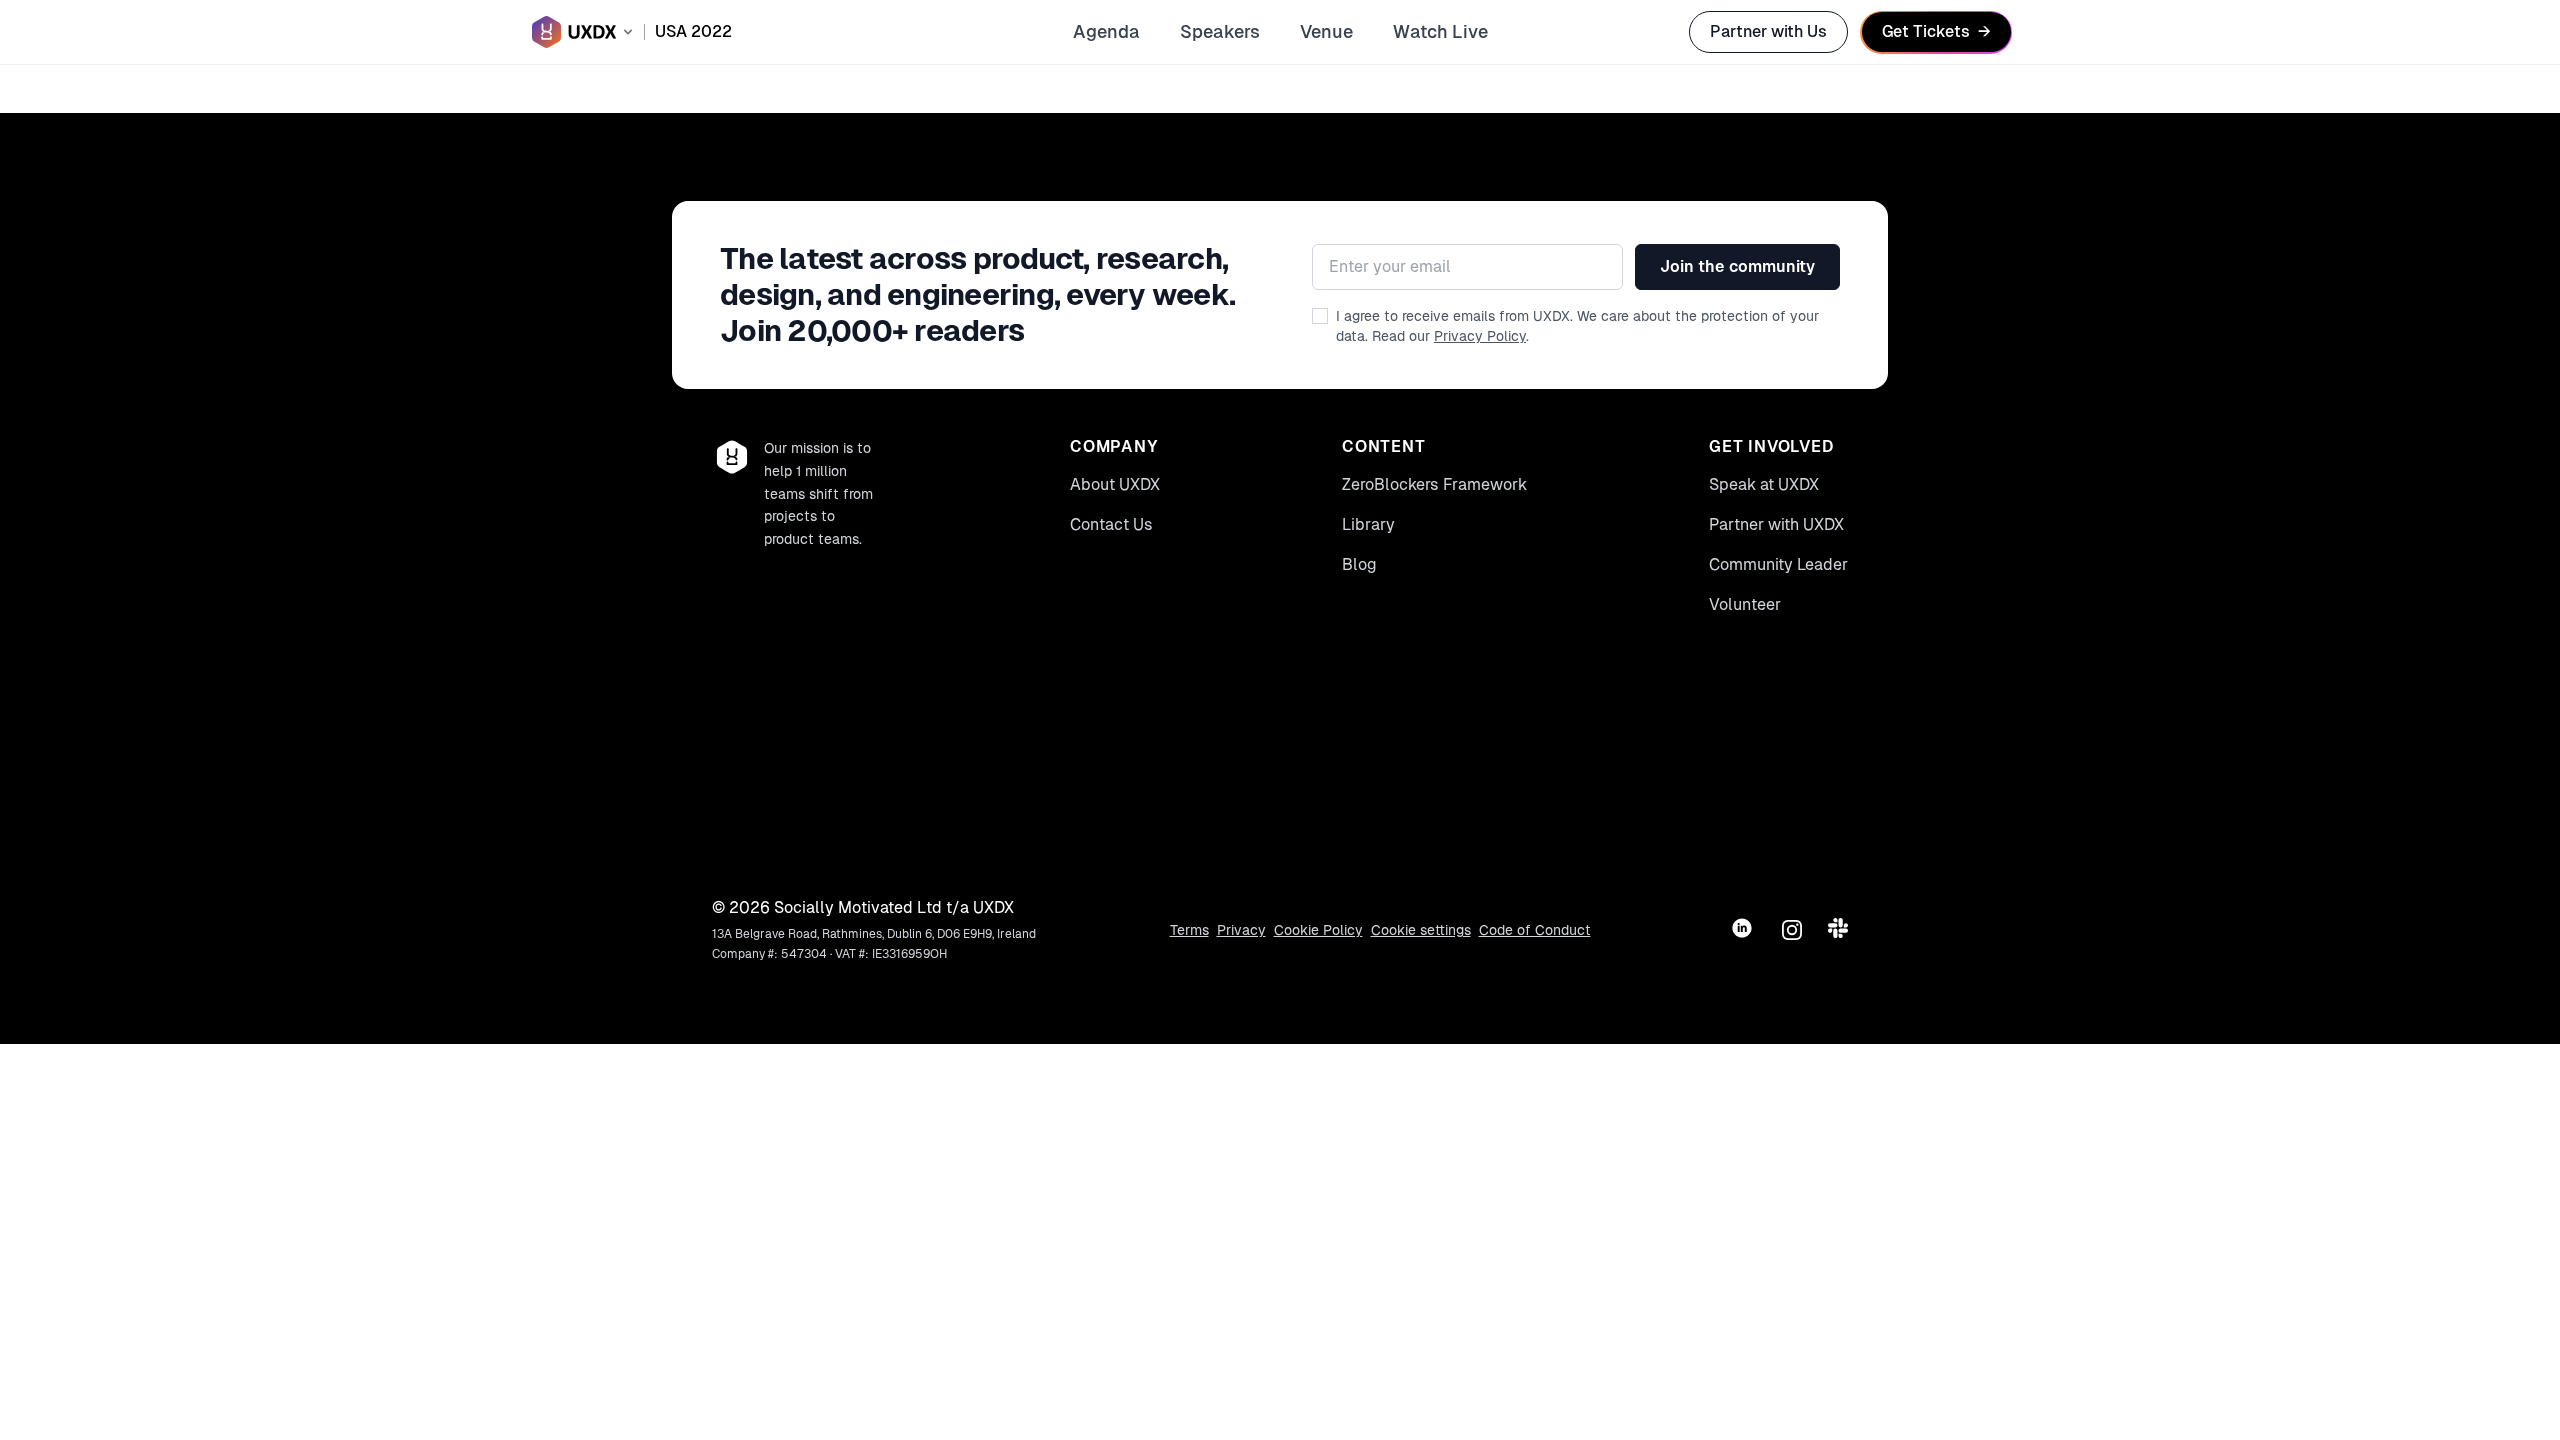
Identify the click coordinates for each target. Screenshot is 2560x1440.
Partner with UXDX (1776, 524)
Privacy (1241, 930)
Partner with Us (1768, 31)
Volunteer (1745, 604)
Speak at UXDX (1764, 484)
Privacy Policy (1480, 336)
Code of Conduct (1535, 930)
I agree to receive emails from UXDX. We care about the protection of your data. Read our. (1577, 326)
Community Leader (1778, 564)
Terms (1189, 930)
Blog (1359, 564)
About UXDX (1115, 484)
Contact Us (1111, 524)
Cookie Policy (1318, 930)
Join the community (1737, 266)
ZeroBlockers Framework (1434, 484)
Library (1368, 524)
